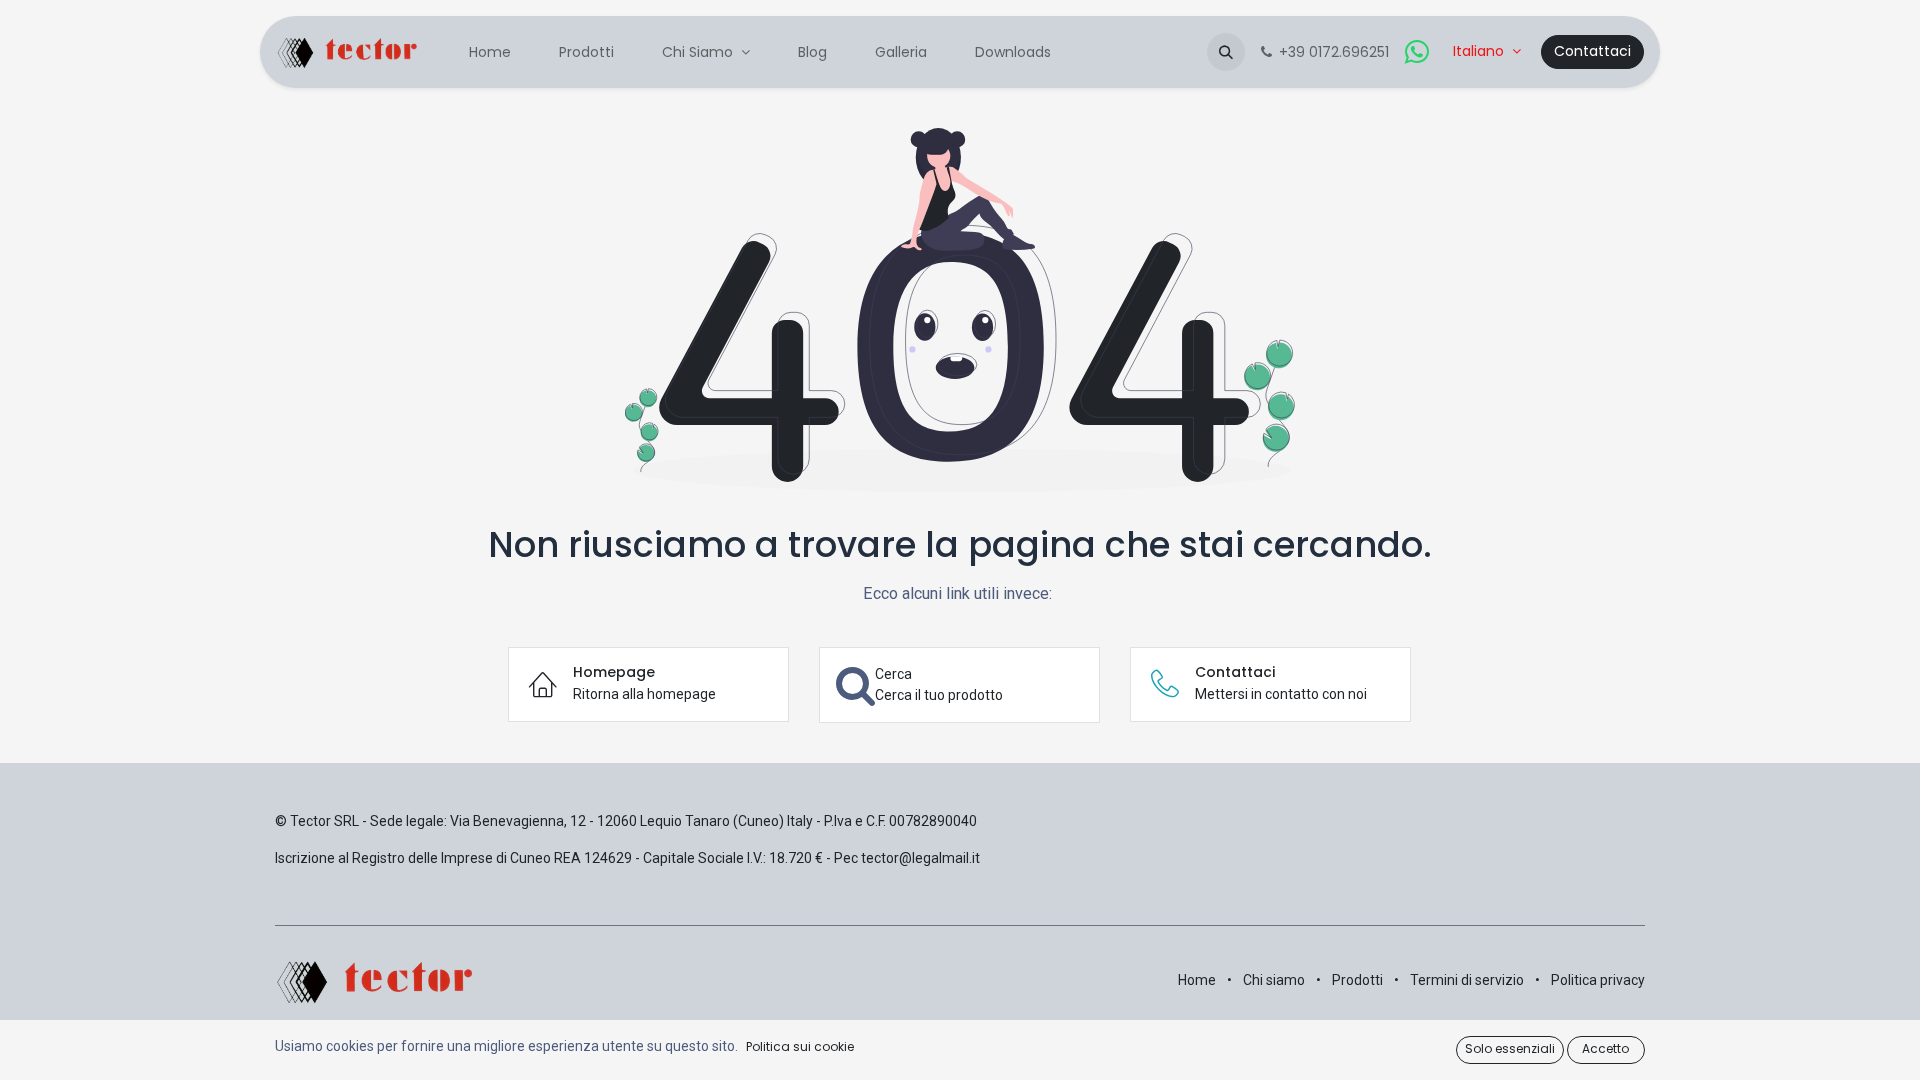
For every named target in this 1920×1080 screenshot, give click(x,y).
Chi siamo (1274, 980)
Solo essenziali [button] (1510, 1048)
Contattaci (1592, 51)
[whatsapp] (1417, 52)
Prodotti (1357, 980)
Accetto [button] (1605, 1048)
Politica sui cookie (800, 1046)
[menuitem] (490, 52)
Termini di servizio (1467, 980)
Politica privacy (1598, 980)
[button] (1226, 52)
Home (1197, 980)
